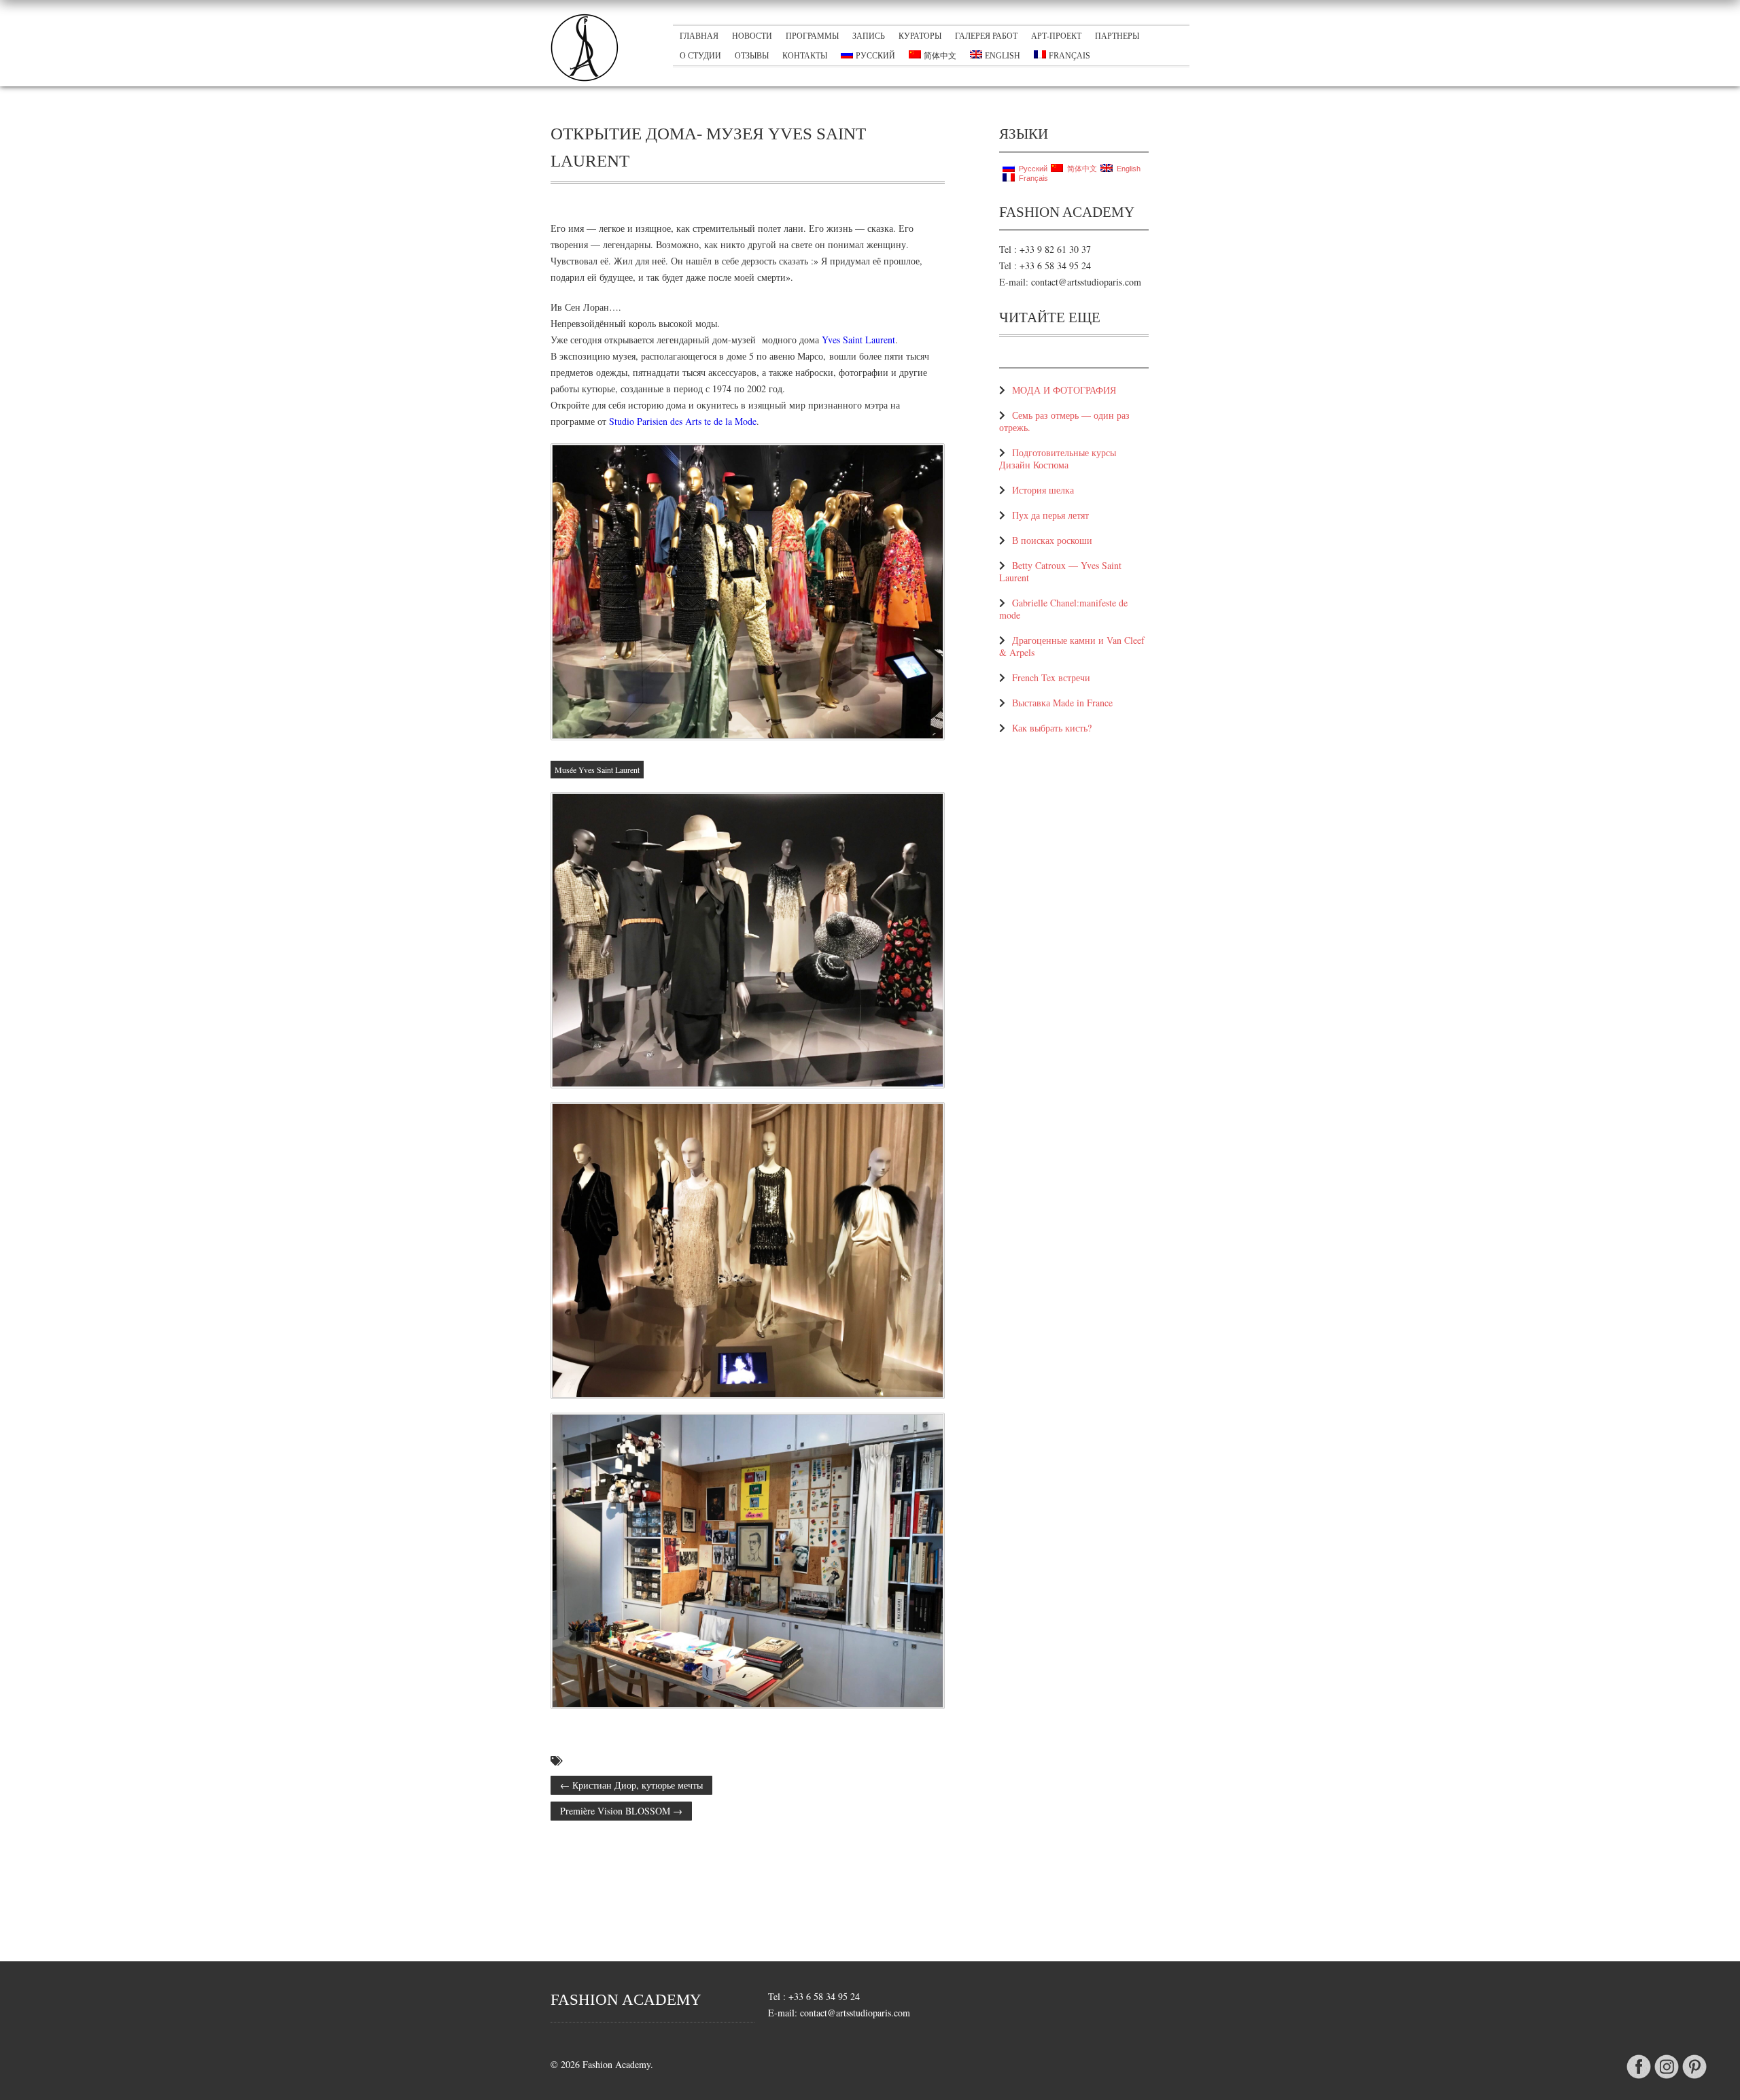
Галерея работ (986, 36)
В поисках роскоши (1052, 540)
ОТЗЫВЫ (752, 56)
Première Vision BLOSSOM (621, 1811)
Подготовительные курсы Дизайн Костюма (1058, 459)
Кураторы (920, 36)
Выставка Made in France (1062, 703)
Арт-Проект (1056, 36)
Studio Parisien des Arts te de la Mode (683, 421)
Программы (812, 36)
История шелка (1043, 490)
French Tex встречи (1051, 677)
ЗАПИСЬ (869, 36)
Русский (875, 56)
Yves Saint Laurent (858, 340)
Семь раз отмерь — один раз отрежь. (1064, 421)
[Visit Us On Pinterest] (1694, 2079)
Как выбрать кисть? (1052, 728)
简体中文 (940, 56)
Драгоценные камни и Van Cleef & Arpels (1072, 646)
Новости (752, 36)
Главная (699, 36)
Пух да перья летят (1050, 515)
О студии (700, 56)
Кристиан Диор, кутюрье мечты (631, 1785)
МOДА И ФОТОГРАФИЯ (1064, 390)
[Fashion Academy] (585, 78)
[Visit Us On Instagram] (1666, 2079)
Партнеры (1117, 36)
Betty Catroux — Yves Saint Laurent (1060, 571)
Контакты (805, 56)
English (1003, 56)
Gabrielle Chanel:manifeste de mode (1063, 609)
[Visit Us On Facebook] (1638, 2079)
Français (1069, 56)
